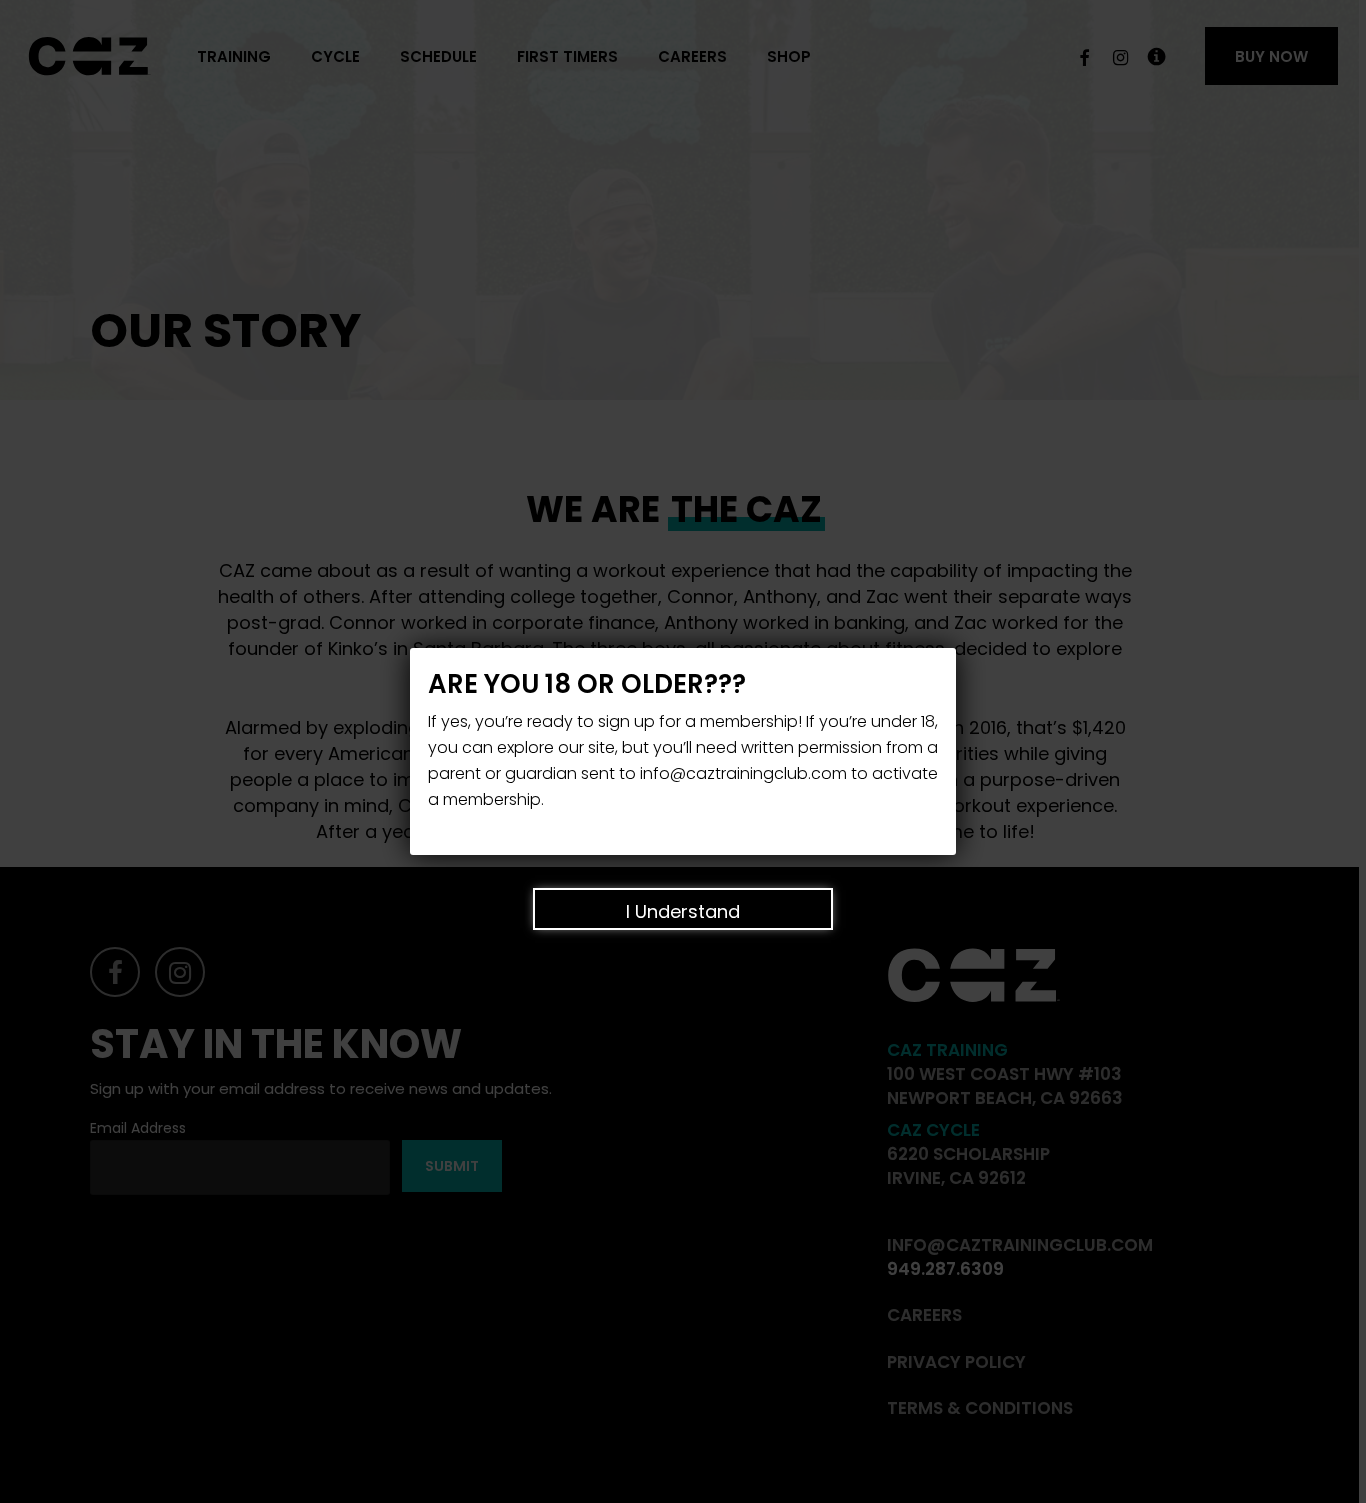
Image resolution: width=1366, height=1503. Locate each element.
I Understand (683, 911)
